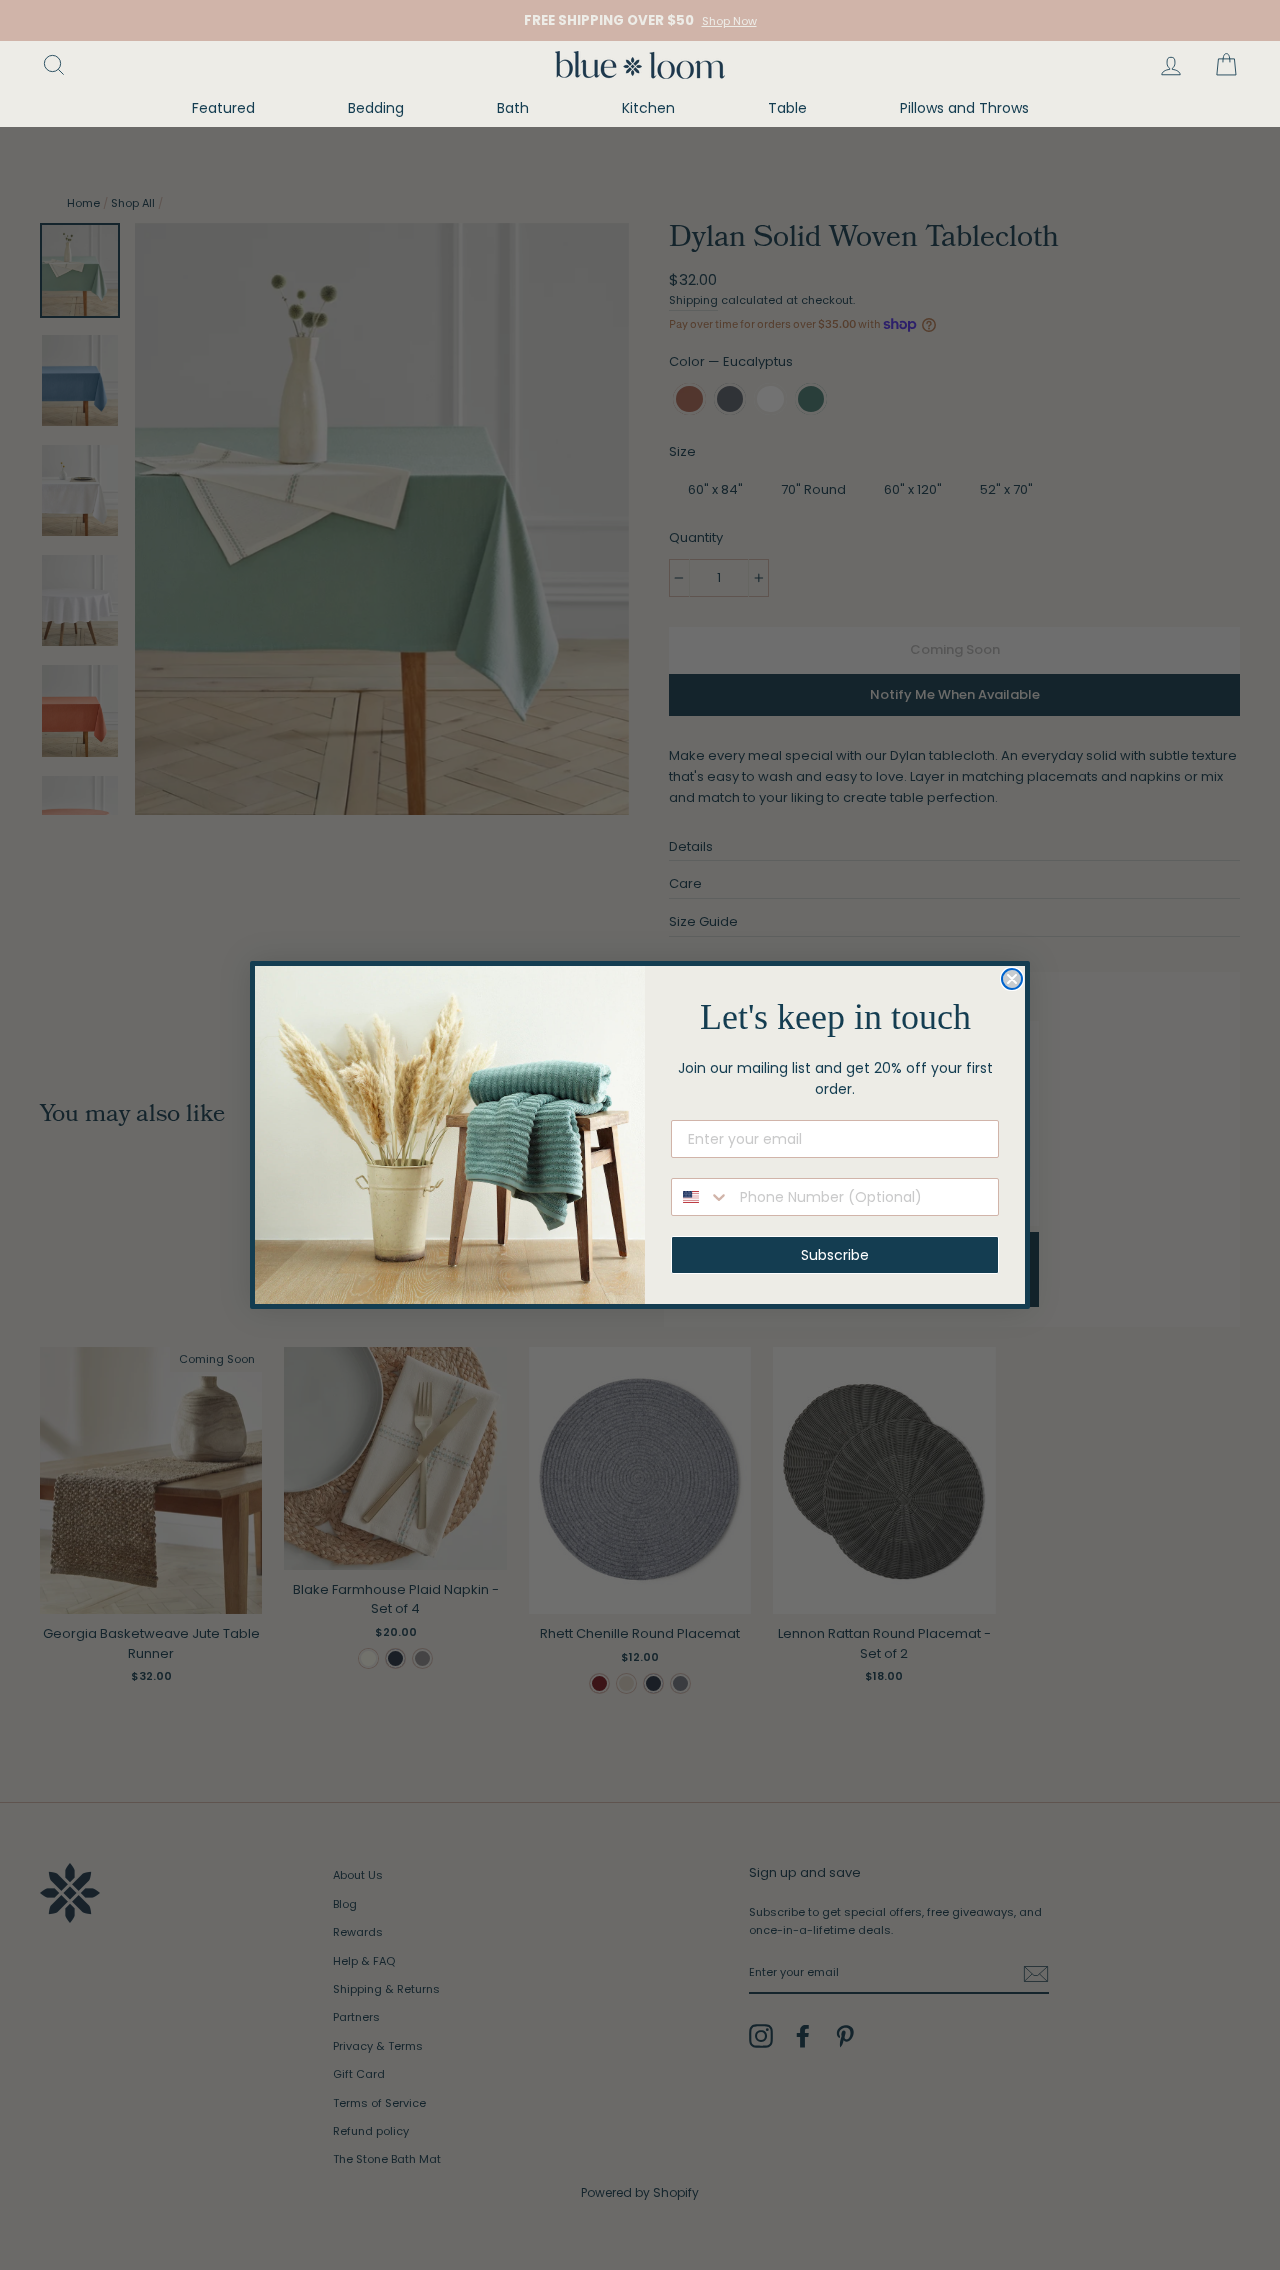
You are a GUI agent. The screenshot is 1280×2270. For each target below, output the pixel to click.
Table (787, 108)
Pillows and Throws (964, 108)
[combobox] (701, 1197)
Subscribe (835, 1255)
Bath (513, 108)
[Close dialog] (1012, 979)
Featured (223, 108)
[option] (640, 20)
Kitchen (648, 108)
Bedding (376, 108)
